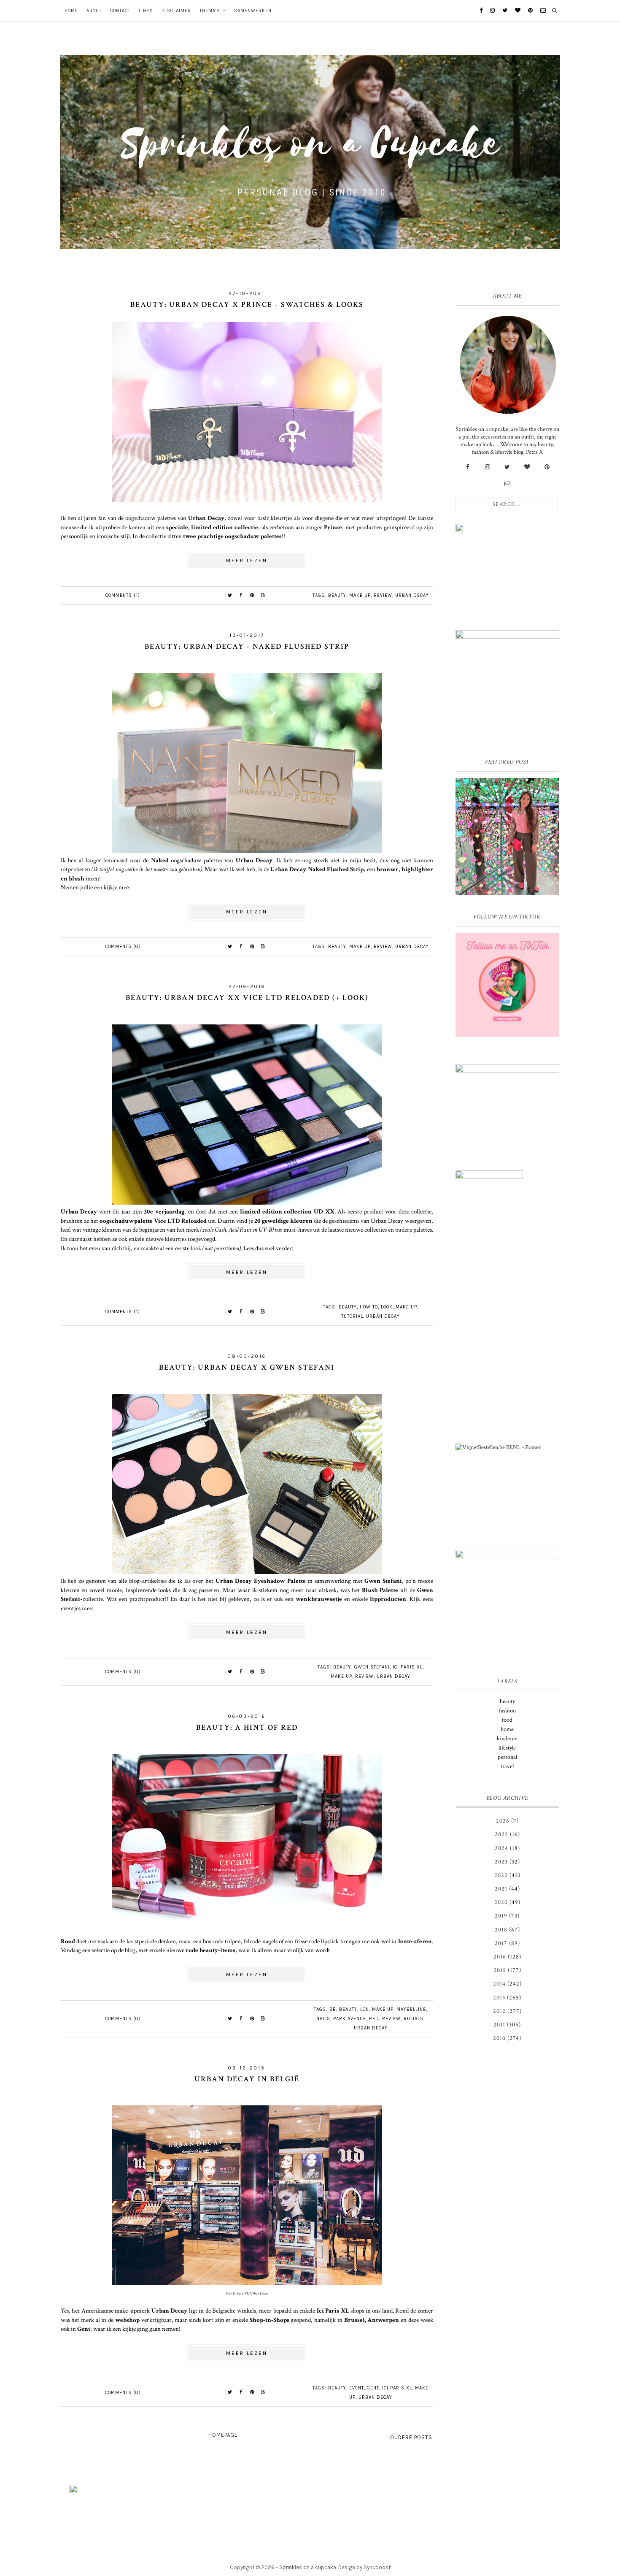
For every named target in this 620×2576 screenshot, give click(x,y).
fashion (507, 1711)
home (507, 1729)
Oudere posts (411, 2437)
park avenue (350, 2019)
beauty (337, 595)
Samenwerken (253, 11)
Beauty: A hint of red (247, 1727)
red (374, 2019)
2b (333, 2009)
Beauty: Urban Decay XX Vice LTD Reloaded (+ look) (247, 998)
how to (369, 1307)
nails (323, 2019)
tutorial (352, 1316)
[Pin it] (252, 596)
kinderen (507, 1739)
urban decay (412, 595)
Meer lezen (247, 561)
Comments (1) (123, 595)
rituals (414, 2019)
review (383, 595)
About (94, 11)
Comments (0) (123, 947)
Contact (120, 11)
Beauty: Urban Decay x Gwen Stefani (247, 1367)
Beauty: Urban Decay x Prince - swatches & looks (247, 305)
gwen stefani (372, 1667)
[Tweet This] (230, 596)
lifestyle (507, 1748)
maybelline (411, 2009)
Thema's (210, 11)
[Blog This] (263, 596)
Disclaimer (176, 11)
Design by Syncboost (364, 2567)
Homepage (223, 2435)
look (387, 1307)
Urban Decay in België (247, 2079)
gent (373, 2388)
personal (507, 1757)
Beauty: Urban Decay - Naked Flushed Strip (247, 646)
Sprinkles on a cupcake (308, 2567)
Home (71, 11)
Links (146, 11)
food (507, 1720)
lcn (365, 2009)
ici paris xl (408, 1667)
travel (507, 1766)
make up (360, 595)
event (357, 2388)
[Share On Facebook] (241, 596)
